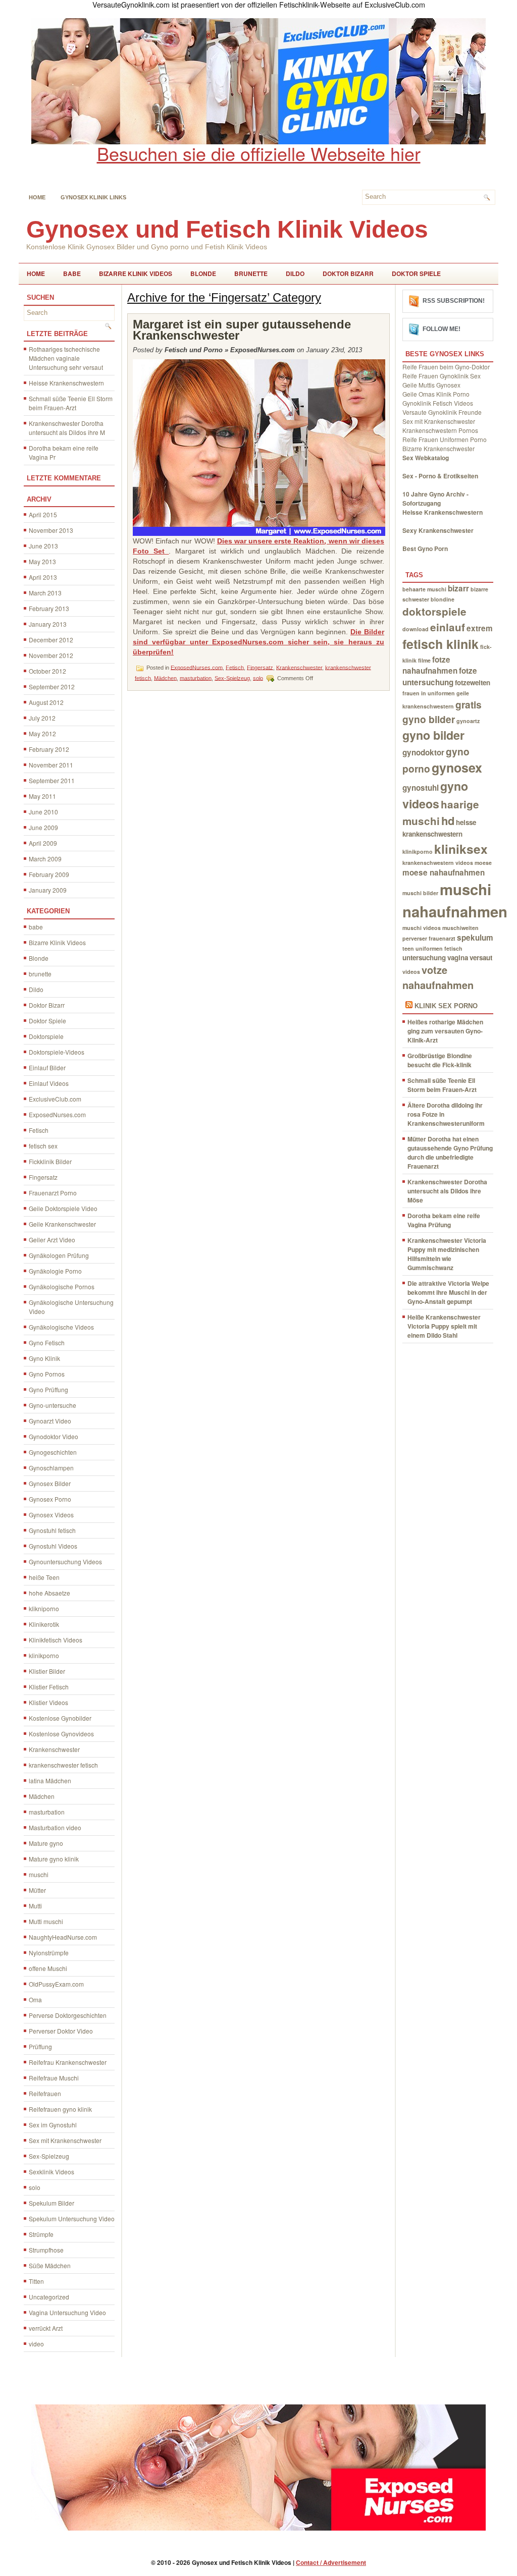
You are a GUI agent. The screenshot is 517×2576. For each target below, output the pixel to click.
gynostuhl (421, 788)
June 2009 (43, 827)
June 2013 (43, 546)
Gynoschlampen (51, 1468)
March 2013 (45, 593)
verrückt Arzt (46, 2328)
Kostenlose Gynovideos (61, 1734)
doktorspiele (434, 611)
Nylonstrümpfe (49, 1953)
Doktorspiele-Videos (57, 1052)
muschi (39, 1874)
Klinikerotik (44, 1624)
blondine (443, 599)
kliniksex (461, 849)
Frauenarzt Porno (53, 1193)
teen (408, 948)
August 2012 (46, 702)
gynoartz (468, 721)
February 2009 (49, 874)
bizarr (458, 588)
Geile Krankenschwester (62, 1224)
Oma (35, 1999)
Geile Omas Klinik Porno (436, 394)
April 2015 (43, 514)
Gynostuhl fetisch (52, 1530)
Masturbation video (55, 1827)
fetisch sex (43, 1146)
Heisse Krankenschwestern (66, 383)
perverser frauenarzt (429, 938)
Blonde (203, 273)
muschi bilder (420, 893)
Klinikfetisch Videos (56, 1640)
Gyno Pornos (47, 1374)
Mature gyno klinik (54, 1859)
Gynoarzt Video (50, 1421)
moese (483, 863)
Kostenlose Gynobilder (60, 1718)
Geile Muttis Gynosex (431, 385)
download (416, 629)
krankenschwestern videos (438, 863)
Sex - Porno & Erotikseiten (440, 476)
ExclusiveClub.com (55, 1099)
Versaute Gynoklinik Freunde (442, 412)
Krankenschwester (54, 1749)
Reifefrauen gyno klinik (60, 2109)
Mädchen (42, 1796)
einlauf (448, 627)
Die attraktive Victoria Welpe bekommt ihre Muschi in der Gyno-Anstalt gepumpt (448, 1292)
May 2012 (42, 733)
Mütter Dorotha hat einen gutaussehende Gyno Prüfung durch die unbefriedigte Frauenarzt (450, 1153)
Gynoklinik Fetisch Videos (438, 403)
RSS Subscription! (454, 301)
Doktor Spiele (416, 273)
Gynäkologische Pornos (62, 1286)
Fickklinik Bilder (50, 1161)
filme (424, 660)
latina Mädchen (50, 1780)
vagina (458, 957)
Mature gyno (46, 1843)
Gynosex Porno (50, 1499)
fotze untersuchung (440, 676)
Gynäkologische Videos (61, 1327)
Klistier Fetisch (49, 1687)
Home (37, 197)
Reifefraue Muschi (54, 2078)
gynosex (457, 768)
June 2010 (43, 812)
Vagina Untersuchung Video (67, 2312)
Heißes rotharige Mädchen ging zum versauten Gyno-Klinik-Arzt (445, 1031)
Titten (36, 2281)
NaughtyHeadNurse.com (63, 1937)
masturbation (47, 1812)
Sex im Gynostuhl (53, 2125)
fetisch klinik (441, 644)
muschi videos (422, 928)
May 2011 (42, 796)
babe (72, 273)
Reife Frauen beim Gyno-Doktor (446, 367)
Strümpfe (41, 2234)
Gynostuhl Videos (53, 1546)
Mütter (37, 1890)
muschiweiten (460, 928)
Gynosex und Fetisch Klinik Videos (227, 229)
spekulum (475, 938)
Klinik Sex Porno (446, 1006)
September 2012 (52, 687)
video (36, 2344)
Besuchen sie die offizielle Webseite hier (259, 153)
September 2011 (52, 780)
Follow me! (442, 329)
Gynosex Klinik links (93, 197)
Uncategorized (49, 2297)
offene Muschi (48, 1968)
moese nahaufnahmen (444, 872)
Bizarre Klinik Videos (136, 273)
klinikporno (44, 1655)
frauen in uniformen (429, 693)
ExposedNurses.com (57, 1114)
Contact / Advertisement (331, 2562)
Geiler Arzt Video (52, 1240)
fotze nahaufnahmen (430, 665)
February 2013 (49, 608)
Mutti (35, 1906)
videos (411, 972)
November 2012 (51, 655)
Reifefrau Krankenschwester (68, 2062)
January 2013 (48, 624)
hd (448, 820)
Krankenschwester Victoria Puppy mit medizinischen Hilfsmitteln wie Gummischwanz (447, 1254)
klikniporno (44, 1608)
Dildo (295, 273)
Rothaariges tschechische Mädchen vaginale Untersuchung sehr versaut (66, 358)
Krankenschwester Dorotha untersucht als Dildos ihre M (67, 428)
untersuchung (424, 957)
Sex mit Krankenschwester (65, 2140)
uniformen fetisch (439, 948)
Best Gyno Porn (425, 549)
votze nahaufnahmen (438, 977)
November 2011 (51, 765)
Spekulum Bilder (51, 2203)
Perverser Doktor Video (61, 2031)
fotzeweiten (473, 682)
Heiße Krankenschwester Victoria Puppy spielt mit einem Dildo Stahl (444, 1326)
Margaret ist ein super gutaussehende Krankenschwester (242, 330)
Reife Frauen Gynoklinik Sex (442, 376)
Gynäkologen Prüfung (59, 1255)
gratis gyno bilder (442, 712)
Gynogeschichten (53, 1452)
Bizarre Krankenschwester (438, 448)
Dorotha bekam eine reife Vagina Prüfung (444, 1220)
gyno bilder (433, 735)
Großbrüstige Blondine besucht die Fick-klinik (440, 1060)
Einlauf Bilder (47, 1067)
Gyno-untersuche (53, 1405)
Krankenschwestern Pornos (440, 430)
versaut (481, 957)
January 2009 (48, 890)
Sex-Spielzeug (49, 2156)
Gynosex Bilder (50, 1483)
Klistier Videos (48, 1702)
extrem (480, 628)
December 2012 (51, 640)
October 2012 (47, 671)
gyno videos (435, 795)
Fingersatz (43, 1177)
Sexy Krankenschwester (438, 530)
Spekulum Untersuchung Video (72, 2218)
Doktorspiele (46, 1036)
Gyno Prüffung (48, 1389)
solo (35, 2187)
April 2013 (43, 577)
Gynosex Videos (51, 1515)
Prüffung (40, 2046)
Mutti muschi (46, 1921)
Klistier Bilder (47, 1671)
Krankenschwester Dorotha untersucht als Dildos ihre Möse (447, 1191)
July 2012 (42, 718)
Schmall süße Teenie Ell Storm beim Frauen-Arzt (71, 403)
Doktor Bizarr (348, 273)
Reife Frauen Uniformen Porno (445, 439)
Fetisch (39, 1130)
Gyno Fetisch (47, 1342)
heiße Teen (44, 1577)
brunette (251, 273)
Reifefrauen (45, 2093)
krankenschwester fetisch (63, 1765)
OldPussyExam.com (56, 1984)
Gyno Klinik (44, 1358)
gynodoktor (423, 752)
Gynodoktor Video (54, 1436)
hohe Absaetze (49, 1593)
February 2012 (49, 749)
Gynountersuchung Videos (65, 1561)
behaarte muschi (424, 589)
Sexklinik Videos (51, 2172)
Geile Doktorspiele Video (63, 1208)
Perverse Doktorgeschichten (68, 2015)
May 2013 (42, 561)
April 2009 (43, 843)
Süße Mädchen (50, 2265)
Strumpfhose (46, 2250)
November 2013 (51, 530)
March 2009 (45, 859)
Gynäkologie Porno (55, 1271)
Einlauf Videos (49, 1083)
